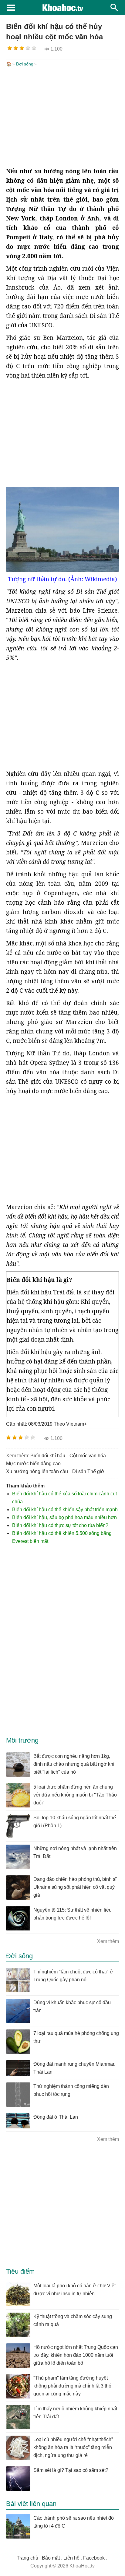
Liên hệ (71, 2558)
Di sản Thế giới (89, 1471)
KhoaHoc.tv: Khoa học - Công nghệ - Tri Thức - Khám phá (62, 8)
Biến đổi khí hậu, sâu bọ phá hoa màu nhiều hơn (64, 1517)
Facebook (94, 2558)
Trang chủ (27, 2558)
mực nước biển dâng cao (33, 1464)
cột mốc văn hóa (88, 1456)
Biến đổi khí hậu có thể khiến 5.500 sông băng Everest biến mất (62, 1537)
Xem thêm (108, 1941)
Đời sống (25, 64)
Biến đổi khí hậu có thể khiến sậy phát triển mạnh (65, 1510)
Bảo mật (51, 2558)
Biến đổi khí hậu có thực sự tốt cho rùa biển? (60, 1525)
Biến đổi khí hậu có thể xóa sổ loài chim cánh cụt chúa (64, 1498)
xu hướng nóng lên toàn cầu (37, 1471)
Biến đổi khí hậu (48, 1456)
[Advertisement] (62, 118)
